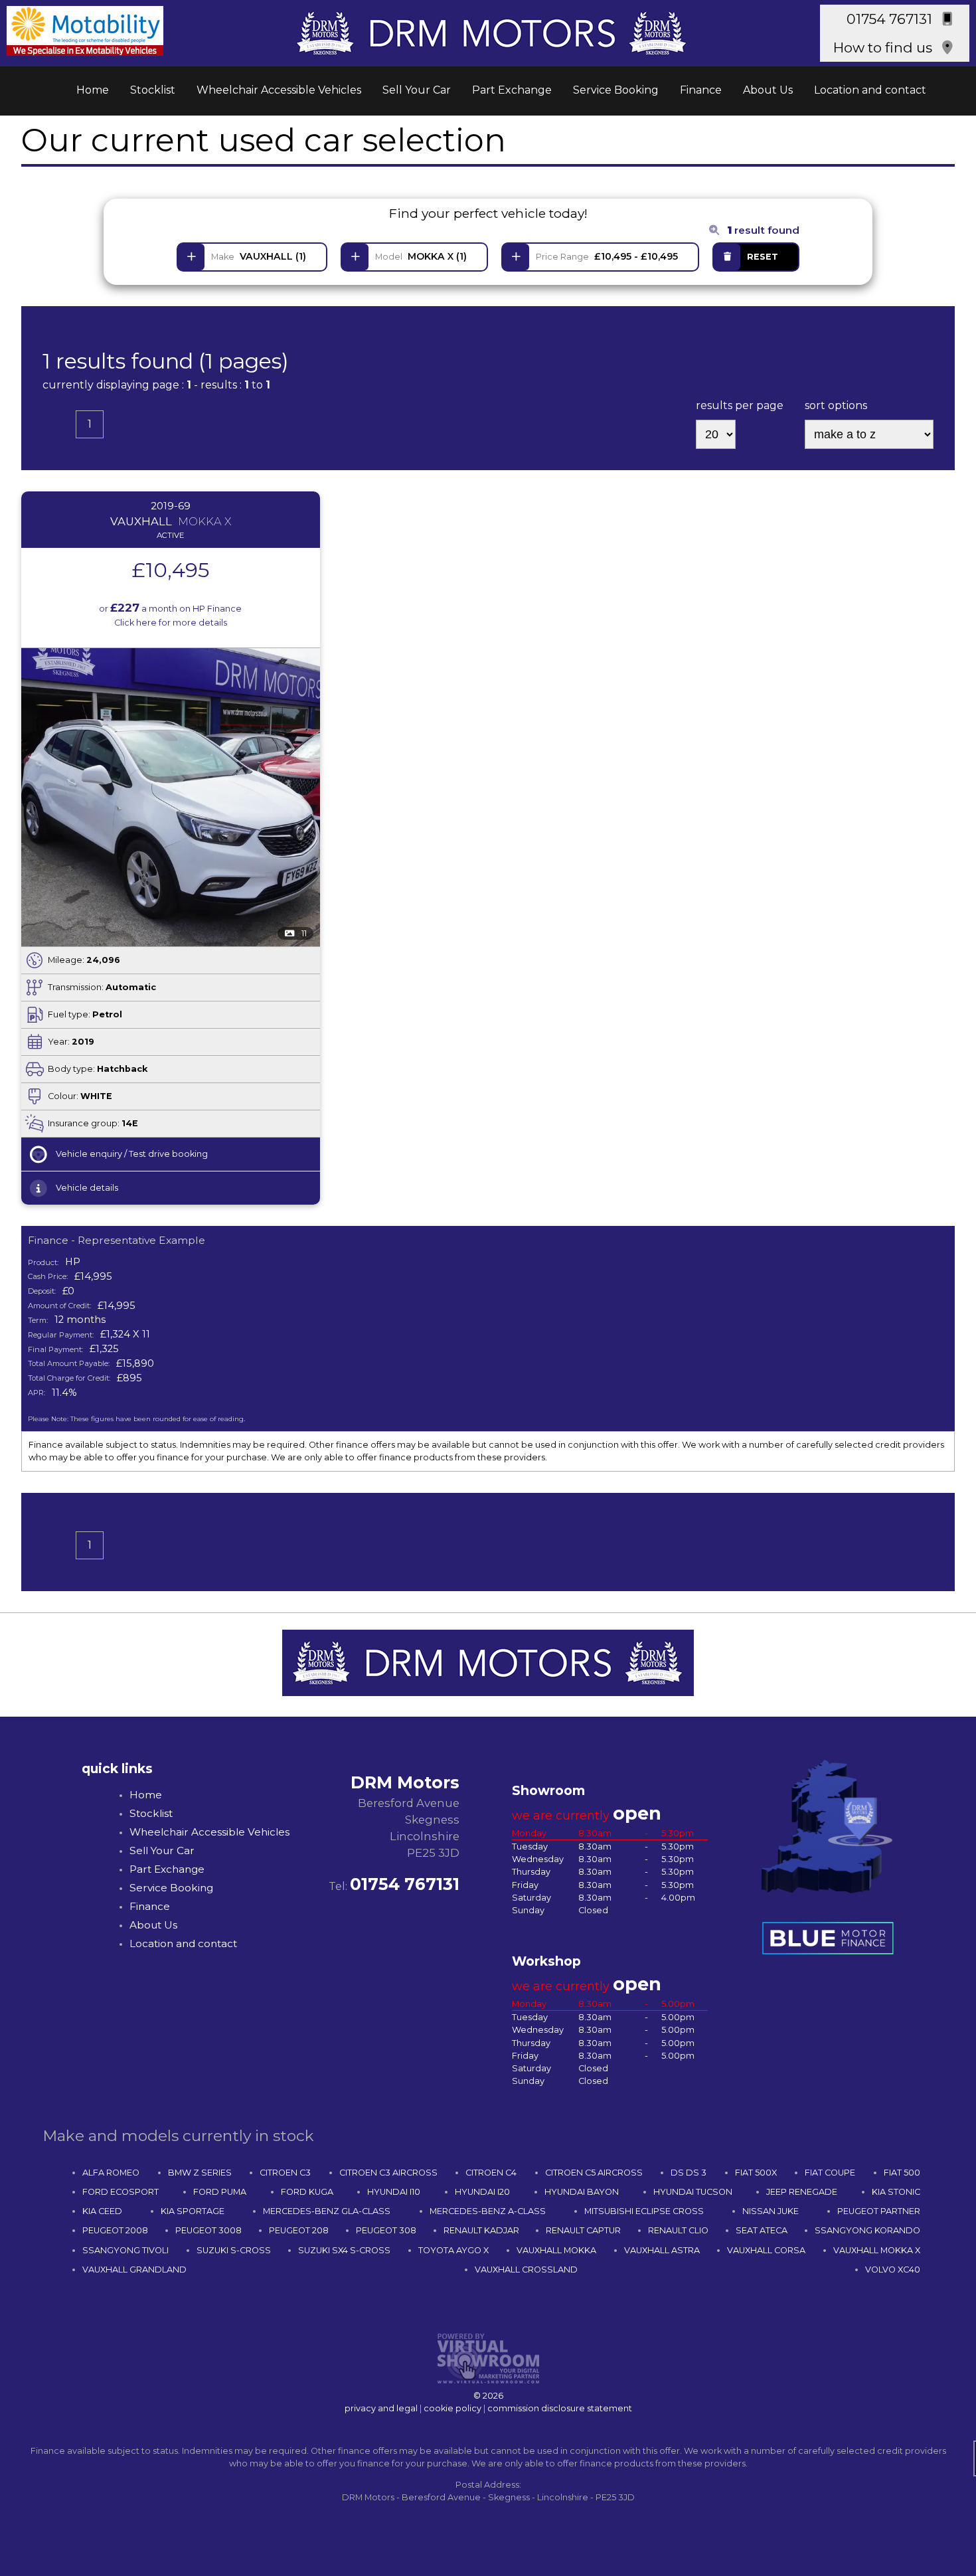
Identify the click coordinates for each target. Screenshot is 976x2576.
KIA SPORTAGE (193, 2211)
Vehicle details (87, 1188)
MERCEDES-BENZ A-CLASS (488, 2211)
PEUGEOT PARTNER (879, 2211)
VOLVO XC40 (893, 2270)
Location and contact (870, 90)
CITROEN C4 (491, 2173)
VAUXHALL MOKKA (556, 2250)
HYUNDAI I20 (482, 2192)
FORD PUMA (220, 2192)
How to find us (883, 47)
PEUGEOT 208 (299, 2230)
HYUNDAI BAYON (582, 2192)
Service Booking (616, 90)
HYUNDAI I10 (394, 2192)
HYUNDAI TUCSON (693, 2192)
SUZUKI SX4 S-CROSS (344, 2250)
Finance (701, 90)
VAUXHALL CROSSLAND (526, 2270)
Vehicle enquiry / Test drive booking (132, 1154)
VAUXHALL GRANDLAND (134, 2270)
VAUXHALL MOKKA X (877, 2250)
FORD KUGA (307, 2192)
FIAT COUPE (830, 2173)
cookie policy (452, 2408)
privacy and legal (381, 2408)
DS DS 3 (689, 2173)
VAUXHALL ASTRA (662, 2250)
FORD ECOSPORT (121, 2192)
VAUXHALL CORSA (766, 2250)
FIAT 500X (756, 2173)
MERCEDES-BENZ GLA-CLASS (327, 2211)
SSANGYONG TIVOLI (125, 2250)
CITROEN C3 (285, 2173)
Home (93, 90)
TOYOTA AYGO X (453, 2250)
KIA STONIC (896, 2192)
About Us (768, 90)
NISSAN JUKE (771, 2211)
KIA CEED (102, 2211)
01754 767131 (889, 19)
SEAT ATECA (762, 2230)
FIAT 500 (902, 2173)
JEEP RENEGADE (802, 2192)
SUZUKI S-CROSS (234, 2250)
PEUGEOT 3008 (208, 2230)
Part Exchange (512, 90)
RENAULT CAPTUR (583, 2230)
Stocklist (153, 90)
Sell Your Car (417, 90)
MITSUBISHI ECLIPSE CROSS (644, 2211)
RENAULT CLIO (678, 2230)
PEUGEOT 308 (386, 2230)
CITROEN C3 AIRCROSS (388, 2173)
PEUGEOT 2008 (115, 2230)
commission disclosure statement (560, 2408)
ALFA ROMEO (111, 2173)
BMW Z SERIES (200, 2173)
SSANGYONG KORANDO (867, 2230)
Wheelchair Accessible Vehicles (279, 90)
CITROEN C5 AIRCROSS (594, 2173)
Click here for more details (171, 623)
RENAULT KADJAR (481, 2230)
